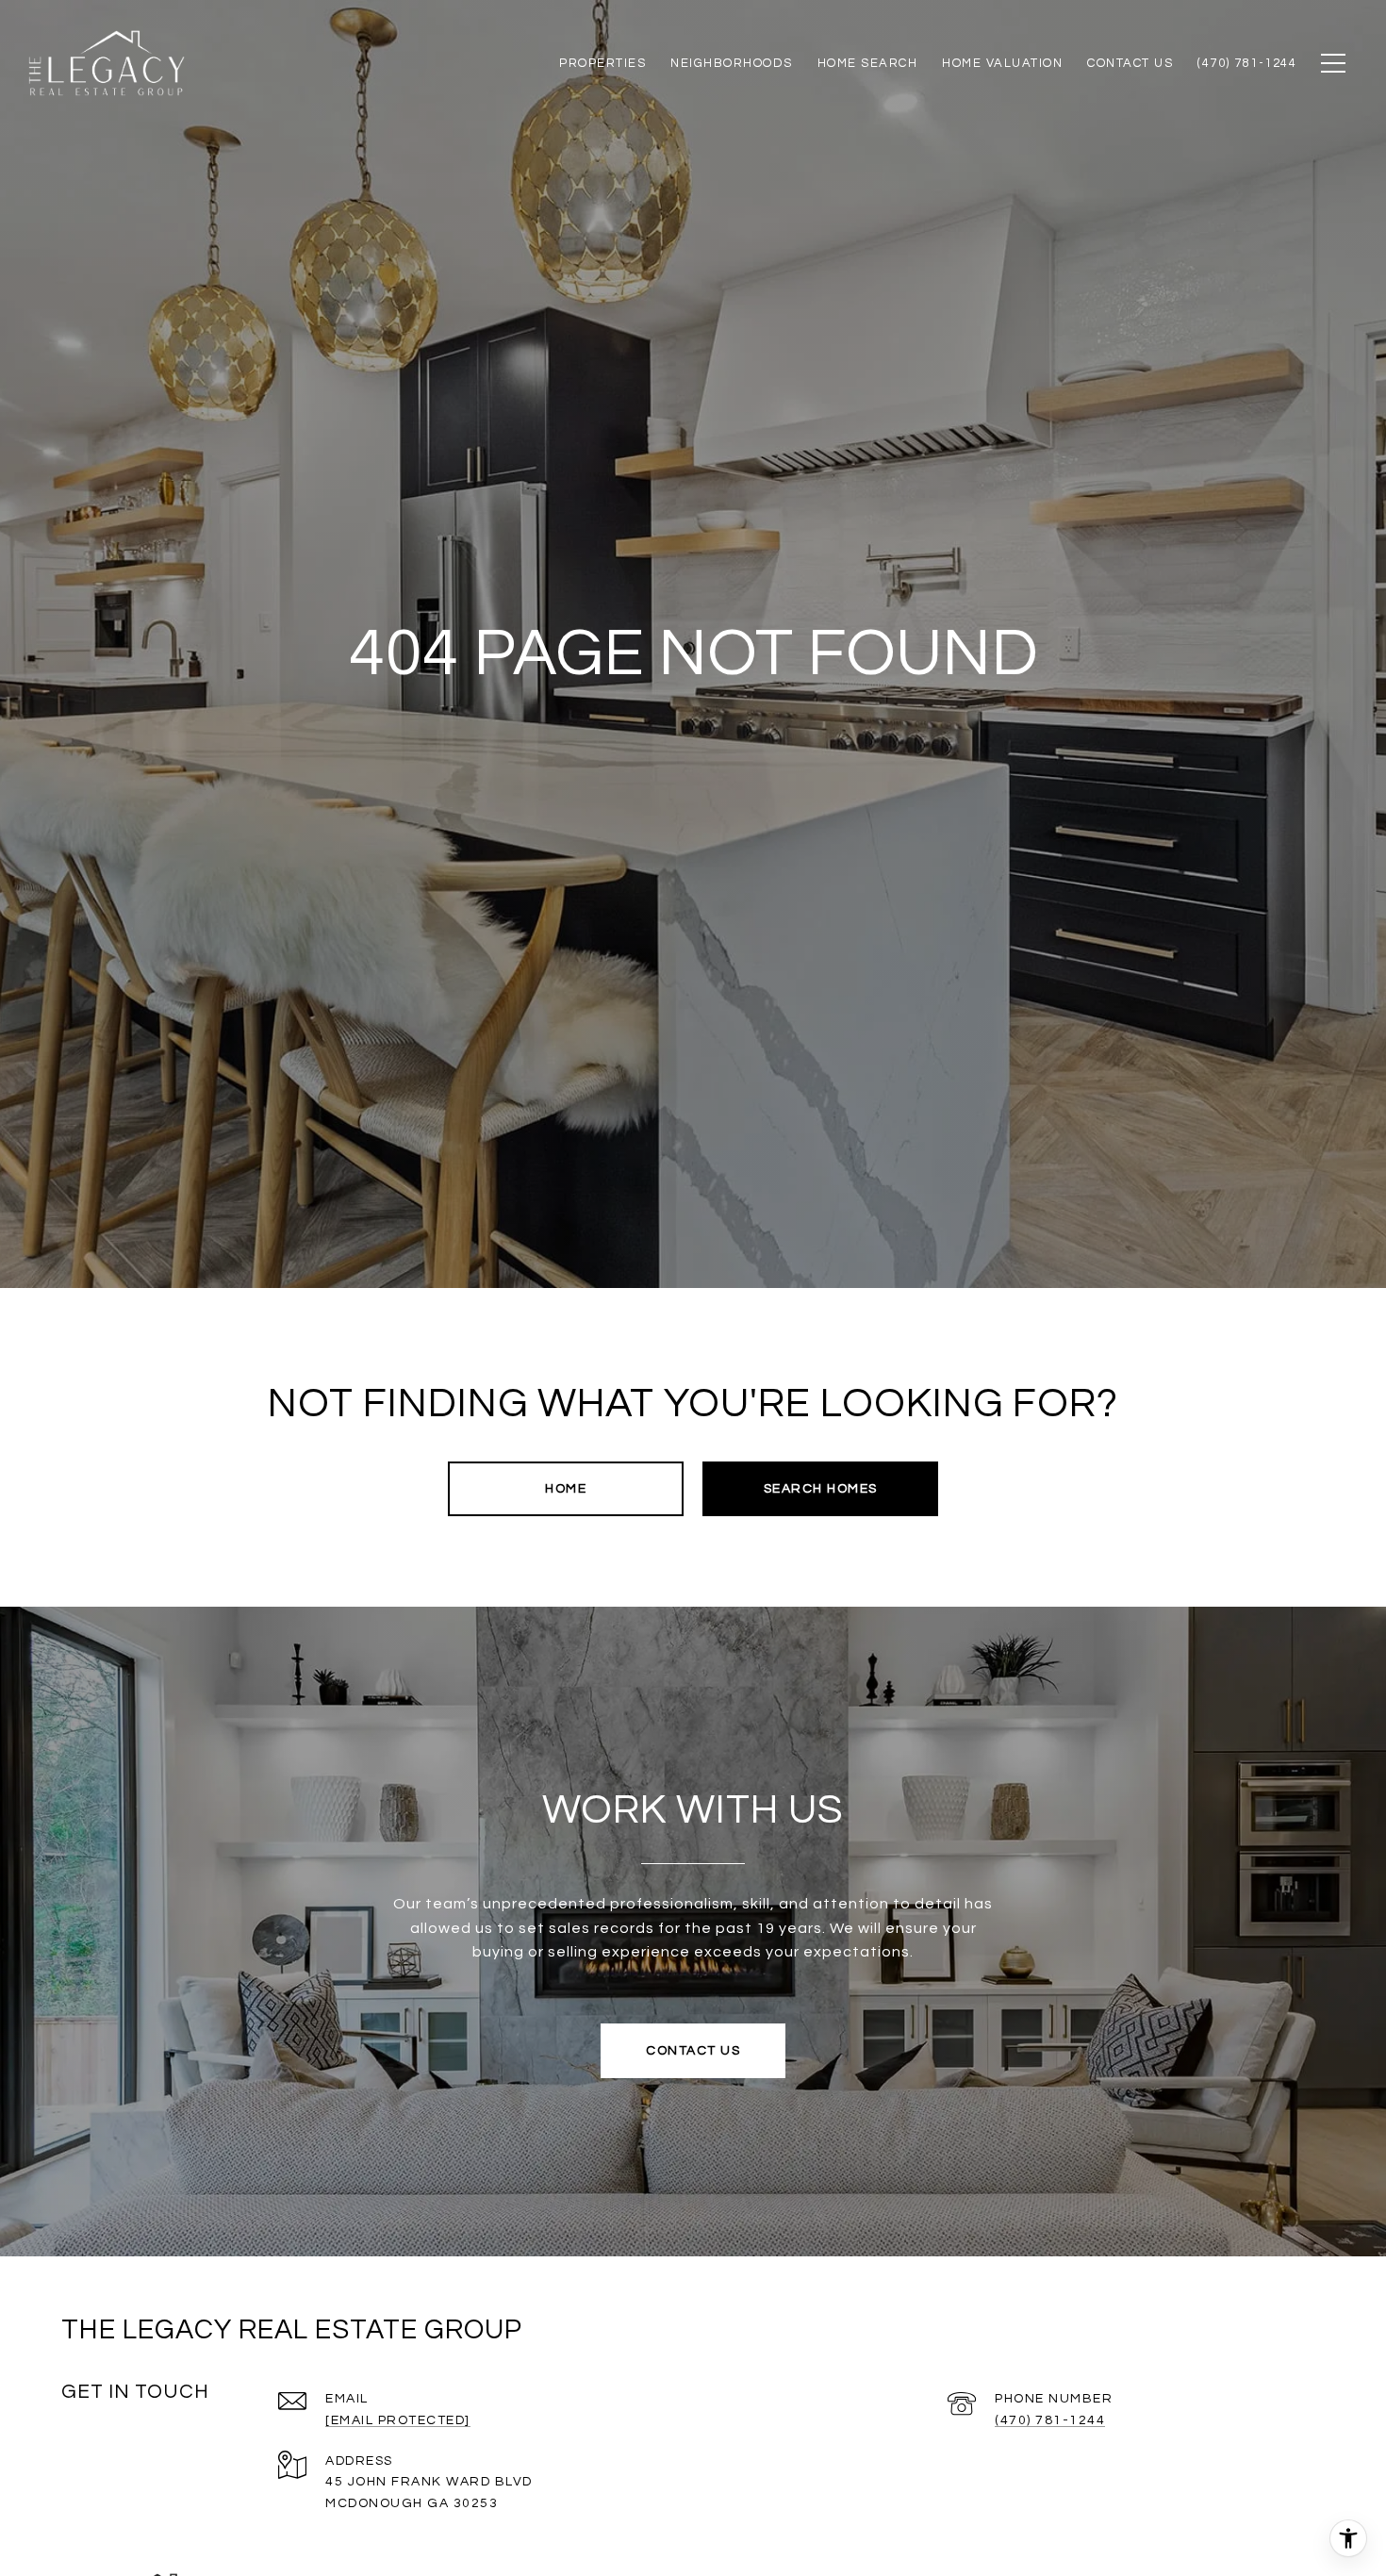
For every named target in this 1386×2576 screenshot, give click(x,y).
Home (566, 1489)
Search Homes (821, 1489)
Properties (602, 63)
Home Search (868, 63)
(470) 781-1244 (1050, 2420)
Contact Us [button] (693, 2051)
